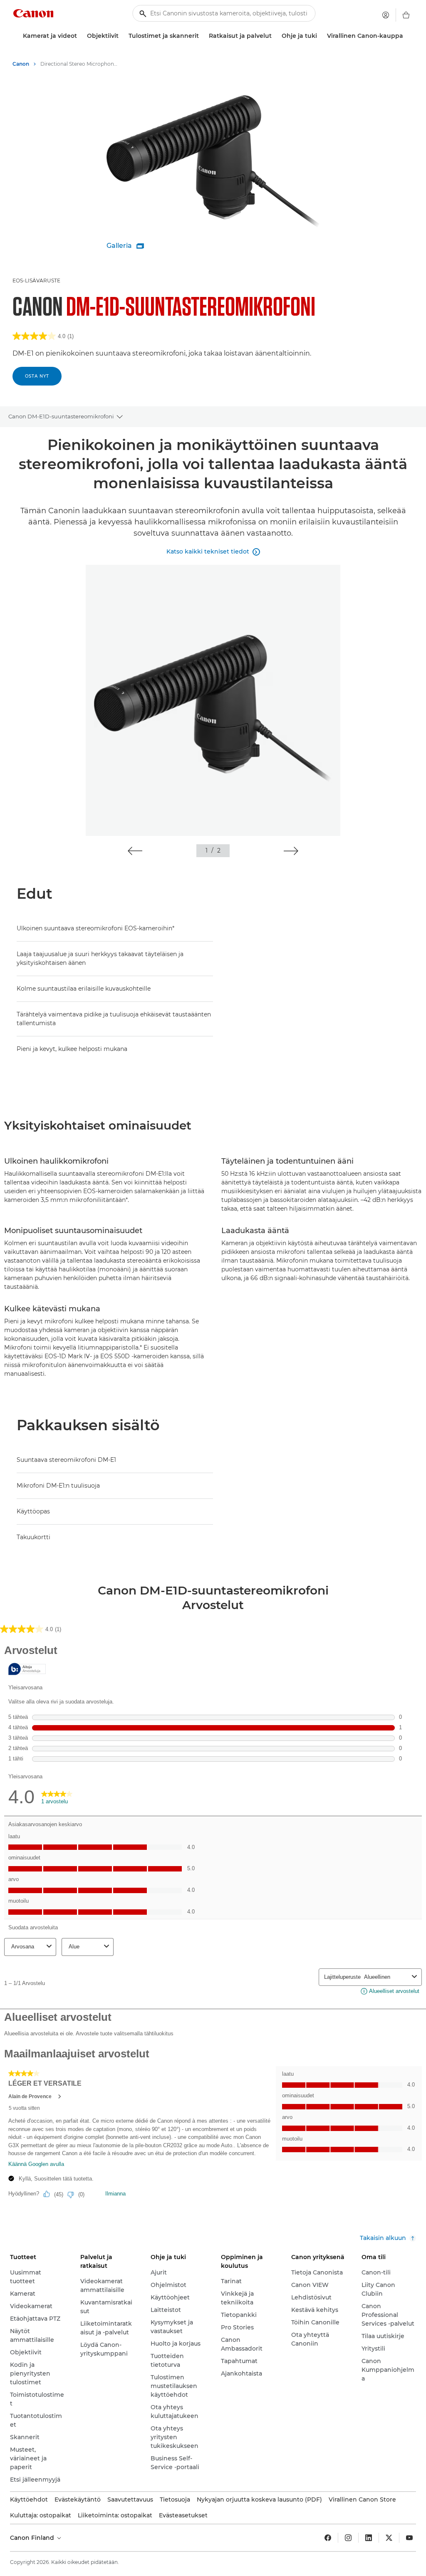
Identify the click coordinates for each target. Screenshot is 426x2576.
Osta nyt (37, 376)
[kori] (406, 15)
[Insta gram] (348, 2538)
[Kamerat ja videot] (80, 36)
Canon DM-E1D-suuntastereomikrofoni (61, 416)
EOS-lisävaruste (36, 281)
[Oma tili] (386, 15)
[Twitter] (389, 2538)
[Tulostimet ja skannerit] (202, 36)
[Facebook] (328, 2538)
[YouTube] (409, 2538)
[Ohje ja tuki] (320, 36)
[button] (135, 851)
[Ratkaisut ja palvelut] (275, 36)
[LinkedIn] (369, 2538)
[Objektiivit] (122, 36)
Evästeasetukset (183, 2515)
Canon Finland (33, 2538)
